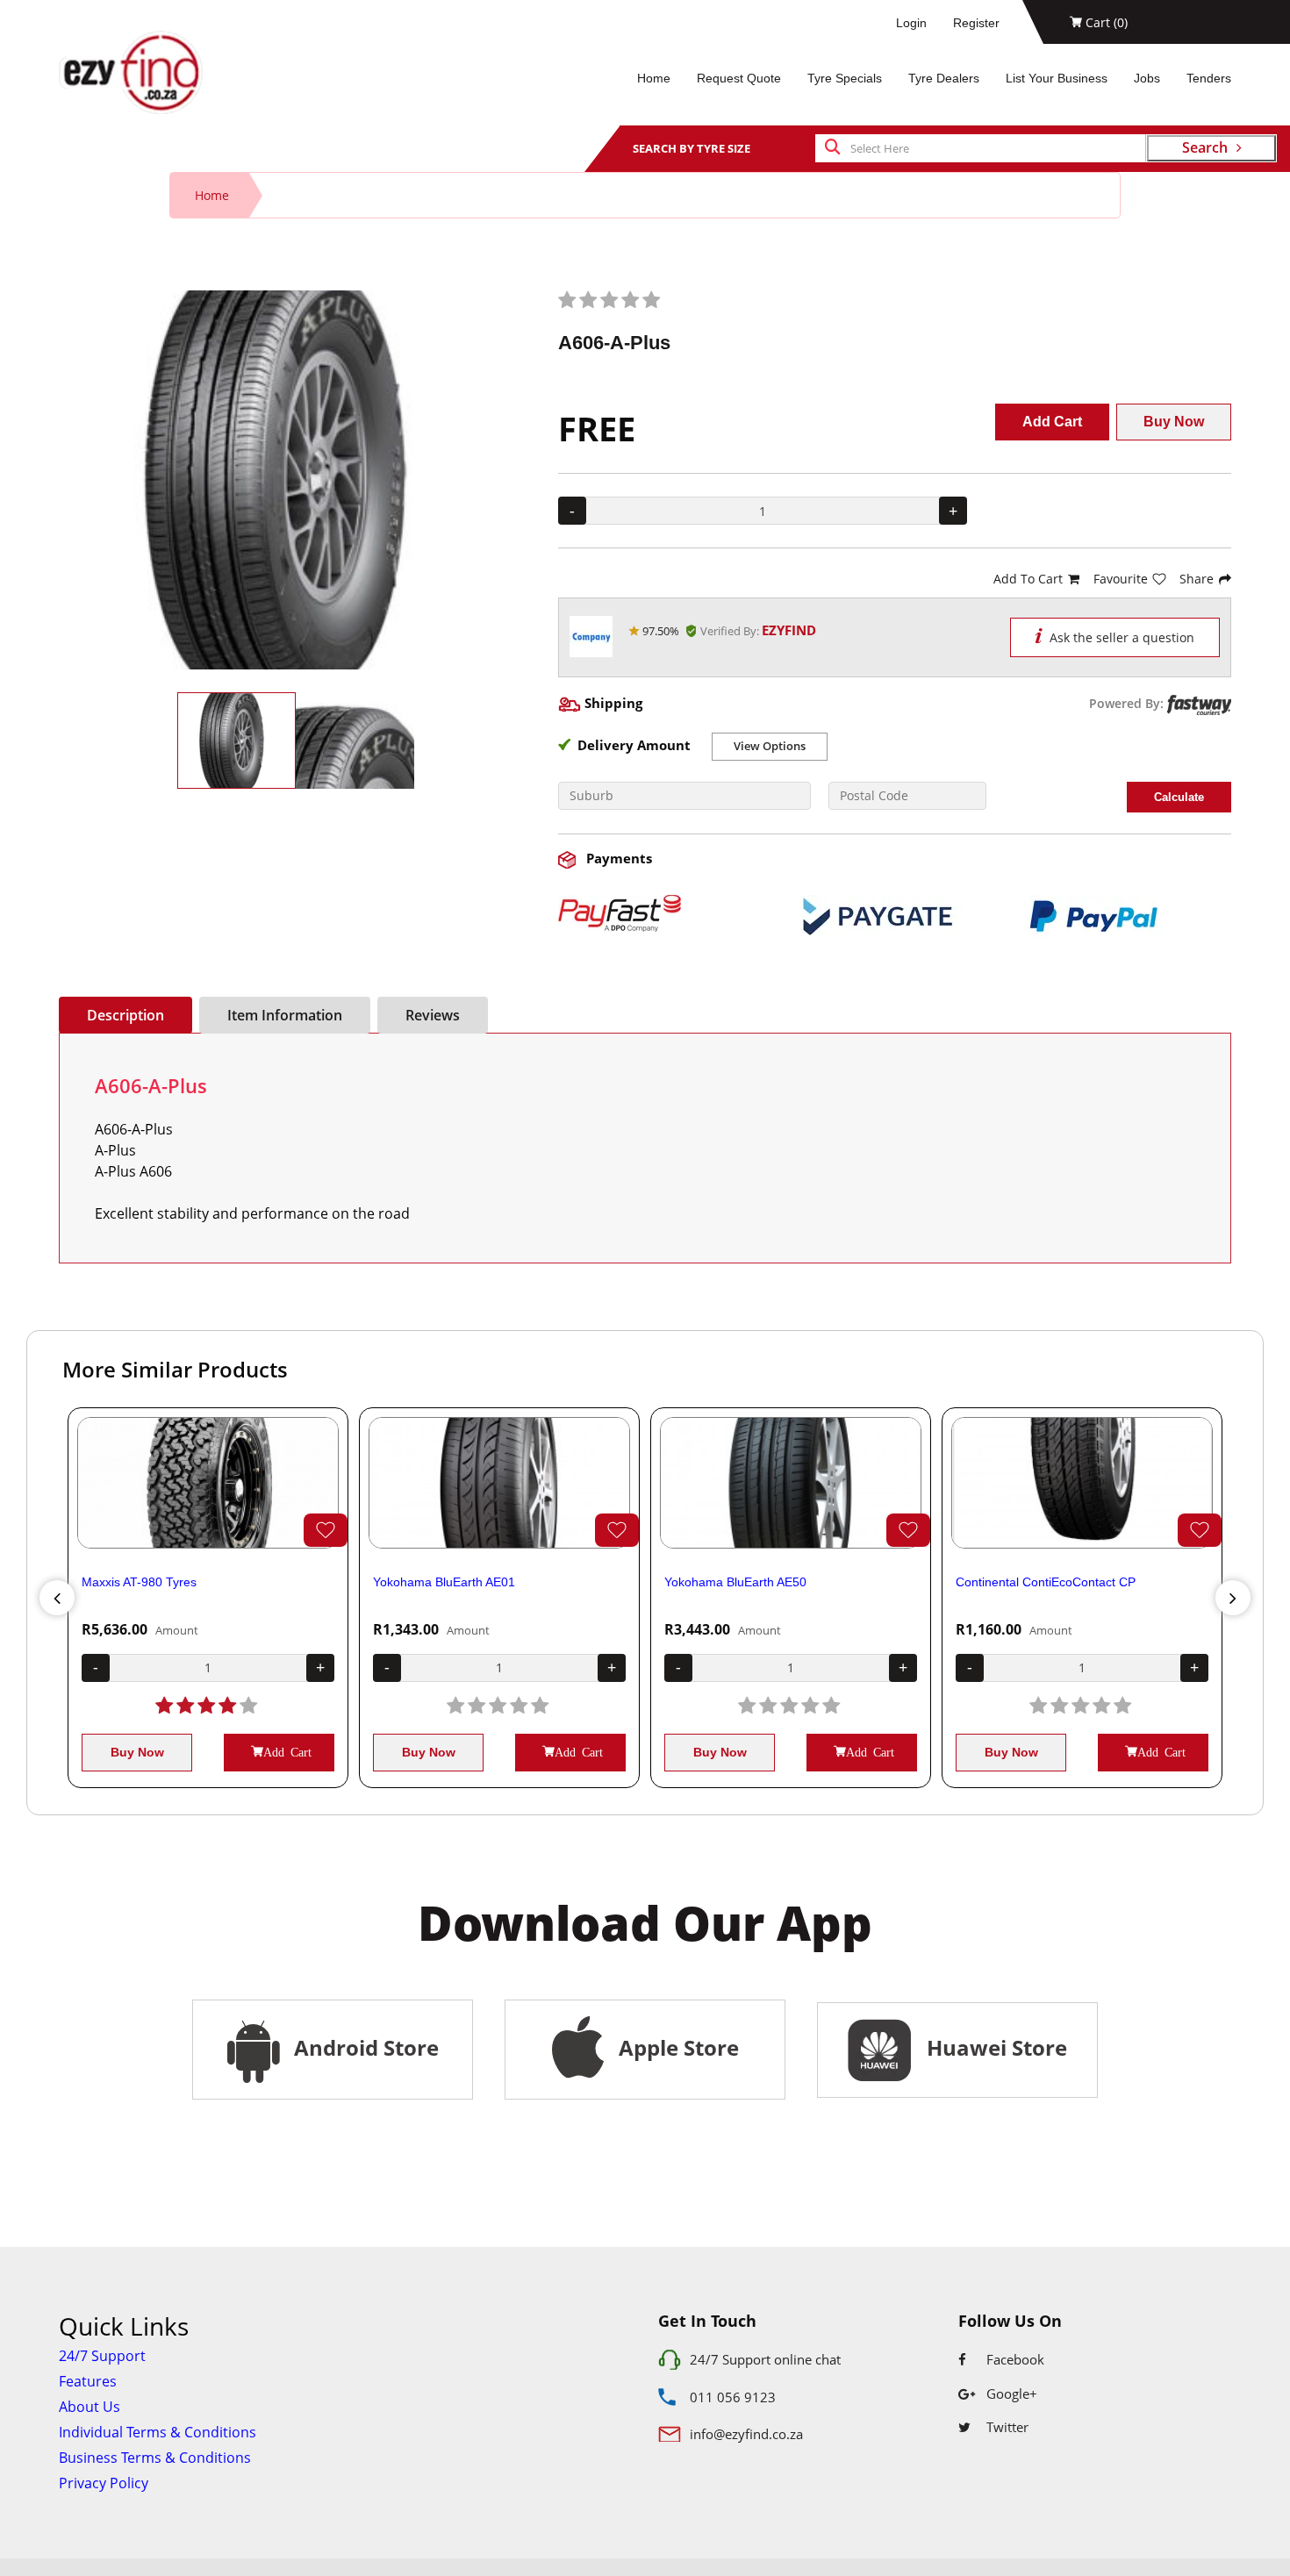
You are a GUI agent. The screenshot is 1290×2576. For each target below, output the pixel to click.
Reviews (433, 1015)
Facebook (1014, 2359)
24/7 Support (102, 2356)
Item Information (285, 1015)
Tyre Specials (845, 78)
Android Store (364, 2047)
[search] (833, 148)
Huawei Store (992, 2047)
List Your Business (1057, 78)
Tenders (1209, 78)
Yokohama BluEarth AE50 (735, 1582)
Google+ (1010, 2394)
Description (125, 1015)
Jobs (1147, 78)
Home (654, 78)
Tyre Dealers (944, 78)
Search (1205, 147)
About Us (90, 2407)
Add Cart (1052, 422)
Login (911, 23)
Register (976, 23)
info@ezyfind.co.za (746, 2434)
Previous (57, 1598)
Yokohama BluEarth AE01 (444, 1582)
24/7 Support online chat (765, 2359)
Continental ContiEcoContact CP (1046, 1582)
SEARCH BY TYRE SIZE (692, 148)
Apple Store (676, 2047)
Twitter (1006, 2427)
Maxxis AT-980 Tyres (139, 1582)
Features (88, 2381)
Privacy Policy (104, 2483)
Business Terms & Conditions (155, 2458)
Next (1233, 1598)
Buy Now (1174, 422)
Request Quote (739, 78)
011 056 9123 (733, 2397)
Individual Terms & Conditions (158, 2432)
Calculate (1179, 797)
